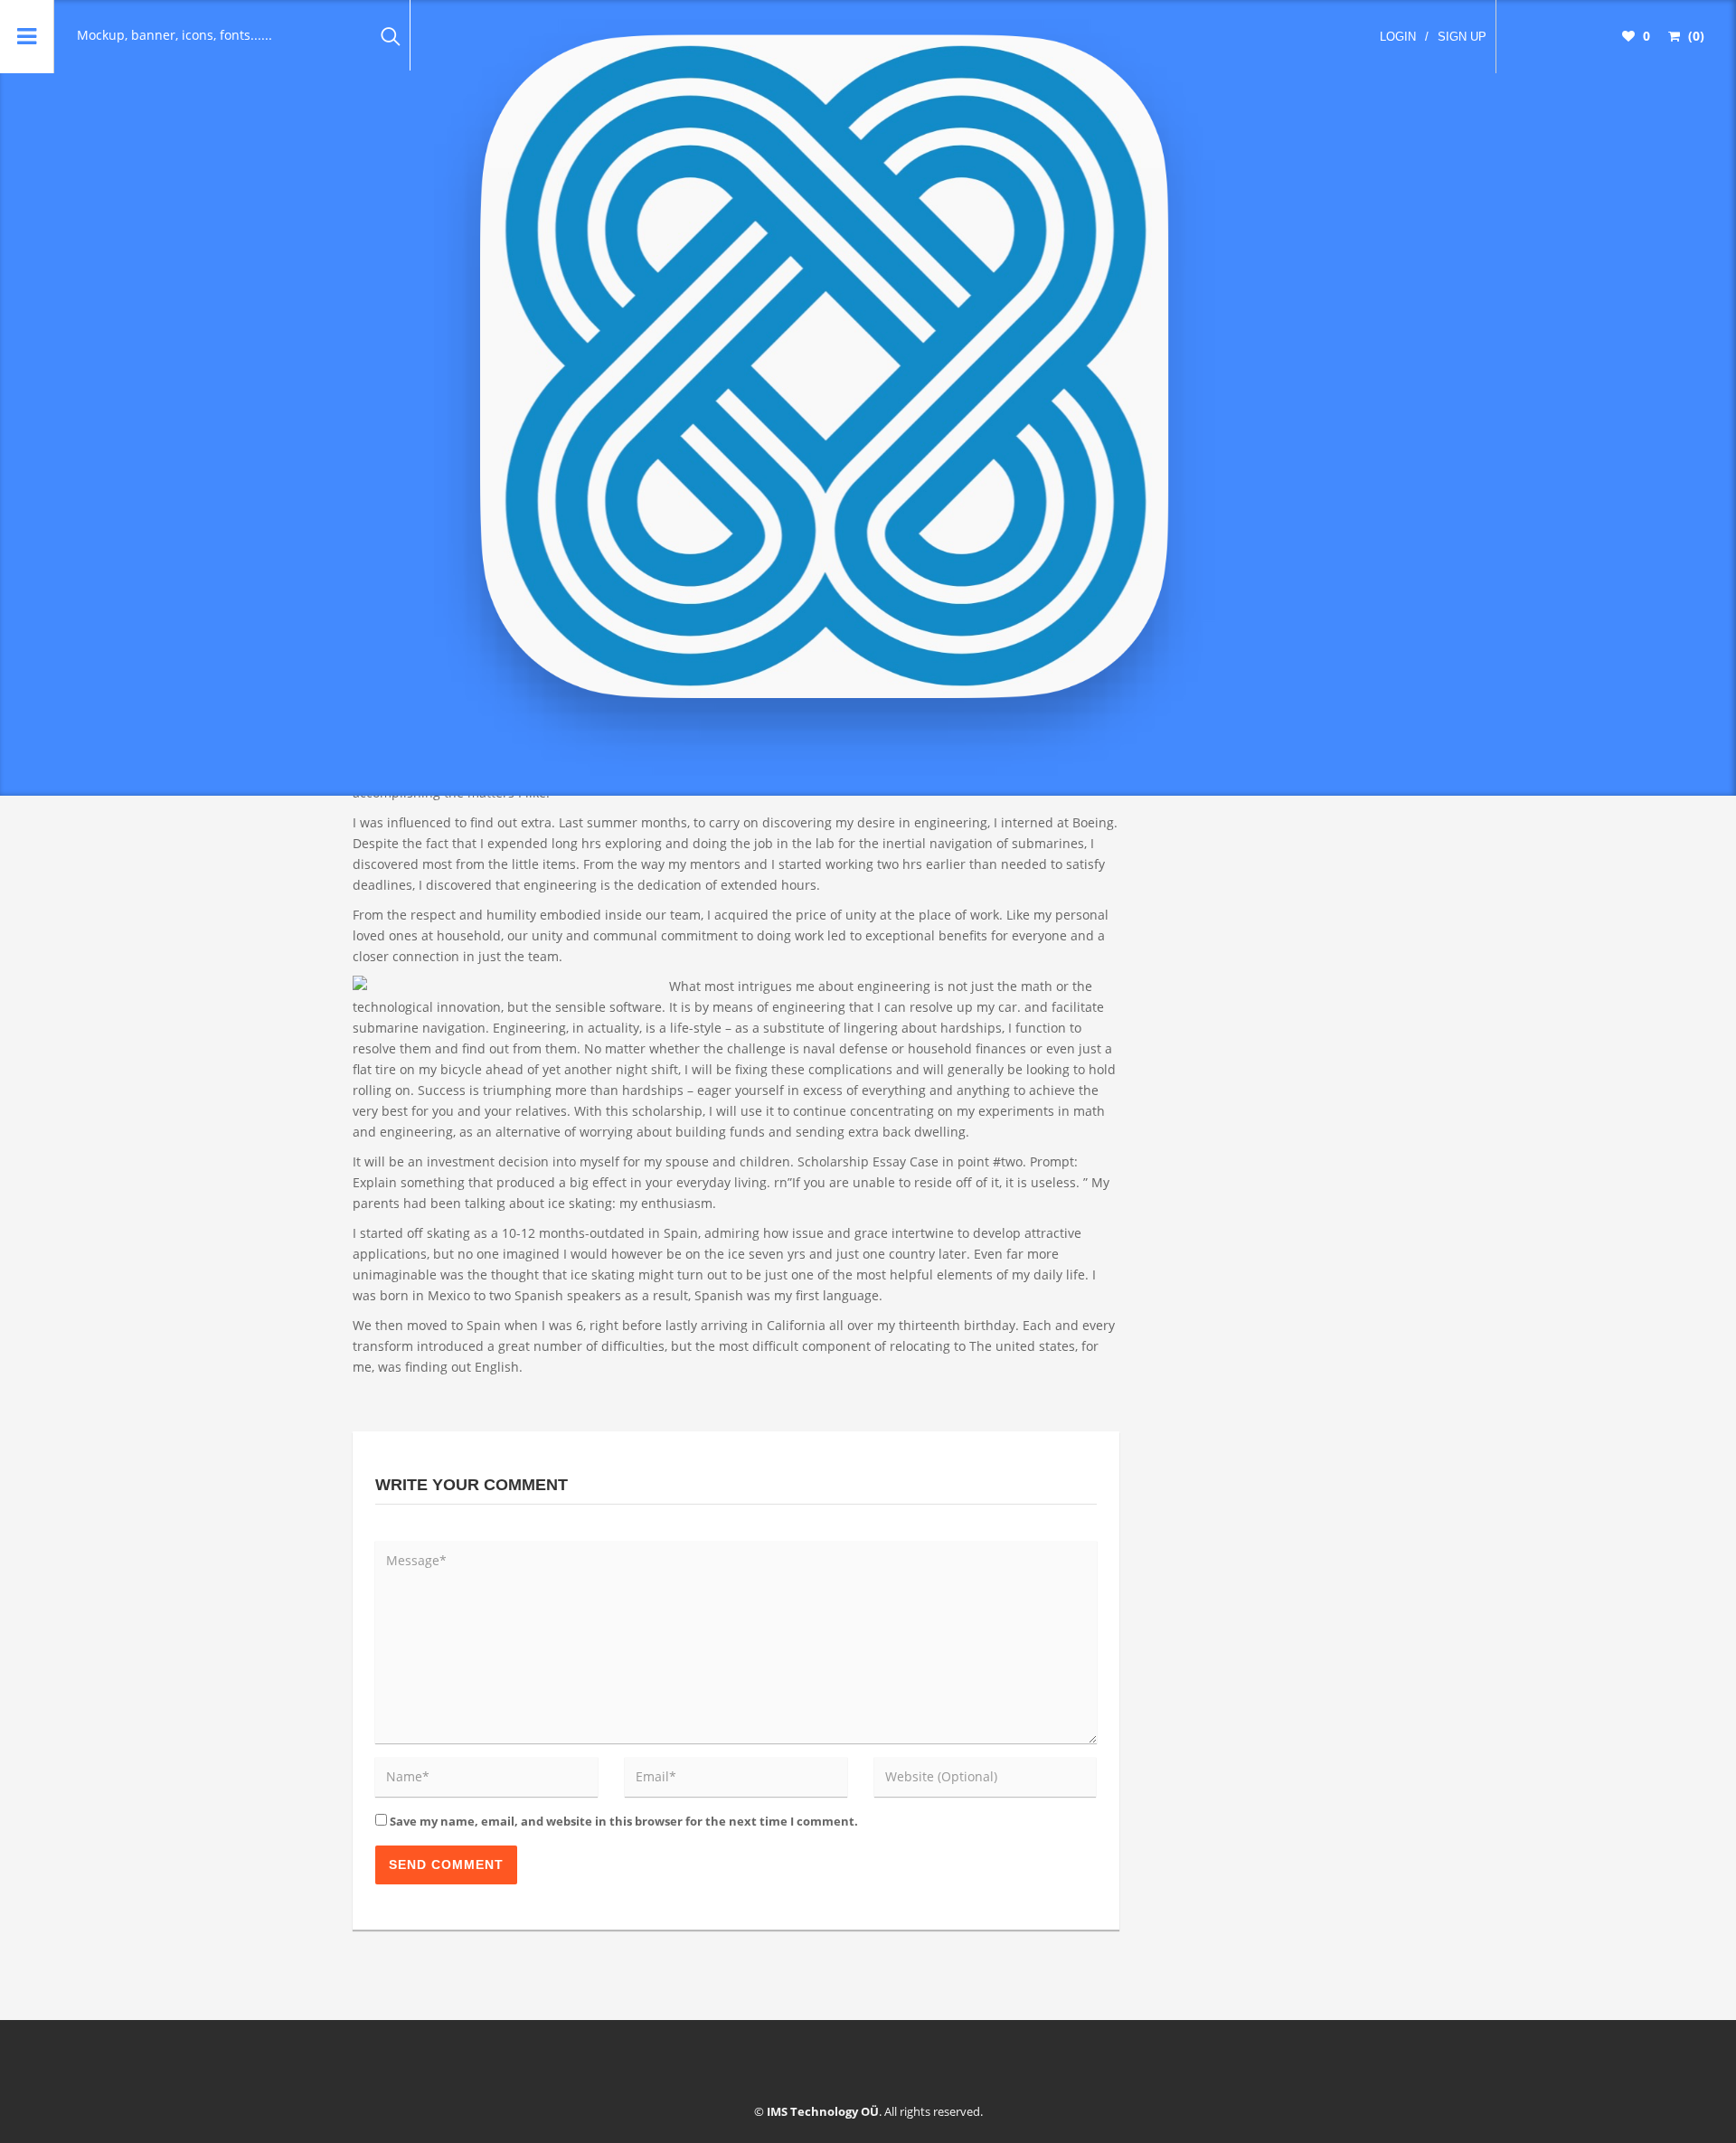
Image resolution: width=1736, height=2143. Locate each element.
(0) (1694, 36)
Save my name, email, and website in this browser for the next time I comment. (624, 1821)
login (1398, 37)
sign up (1462, 37)
